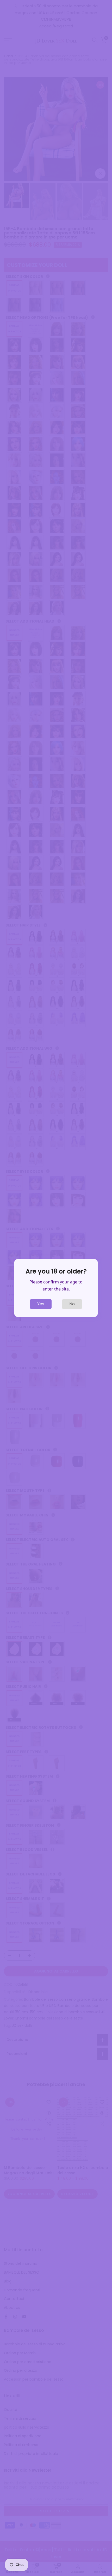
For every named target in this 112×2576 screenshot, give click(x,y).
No (72, 1304)
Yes (41, 1304)
